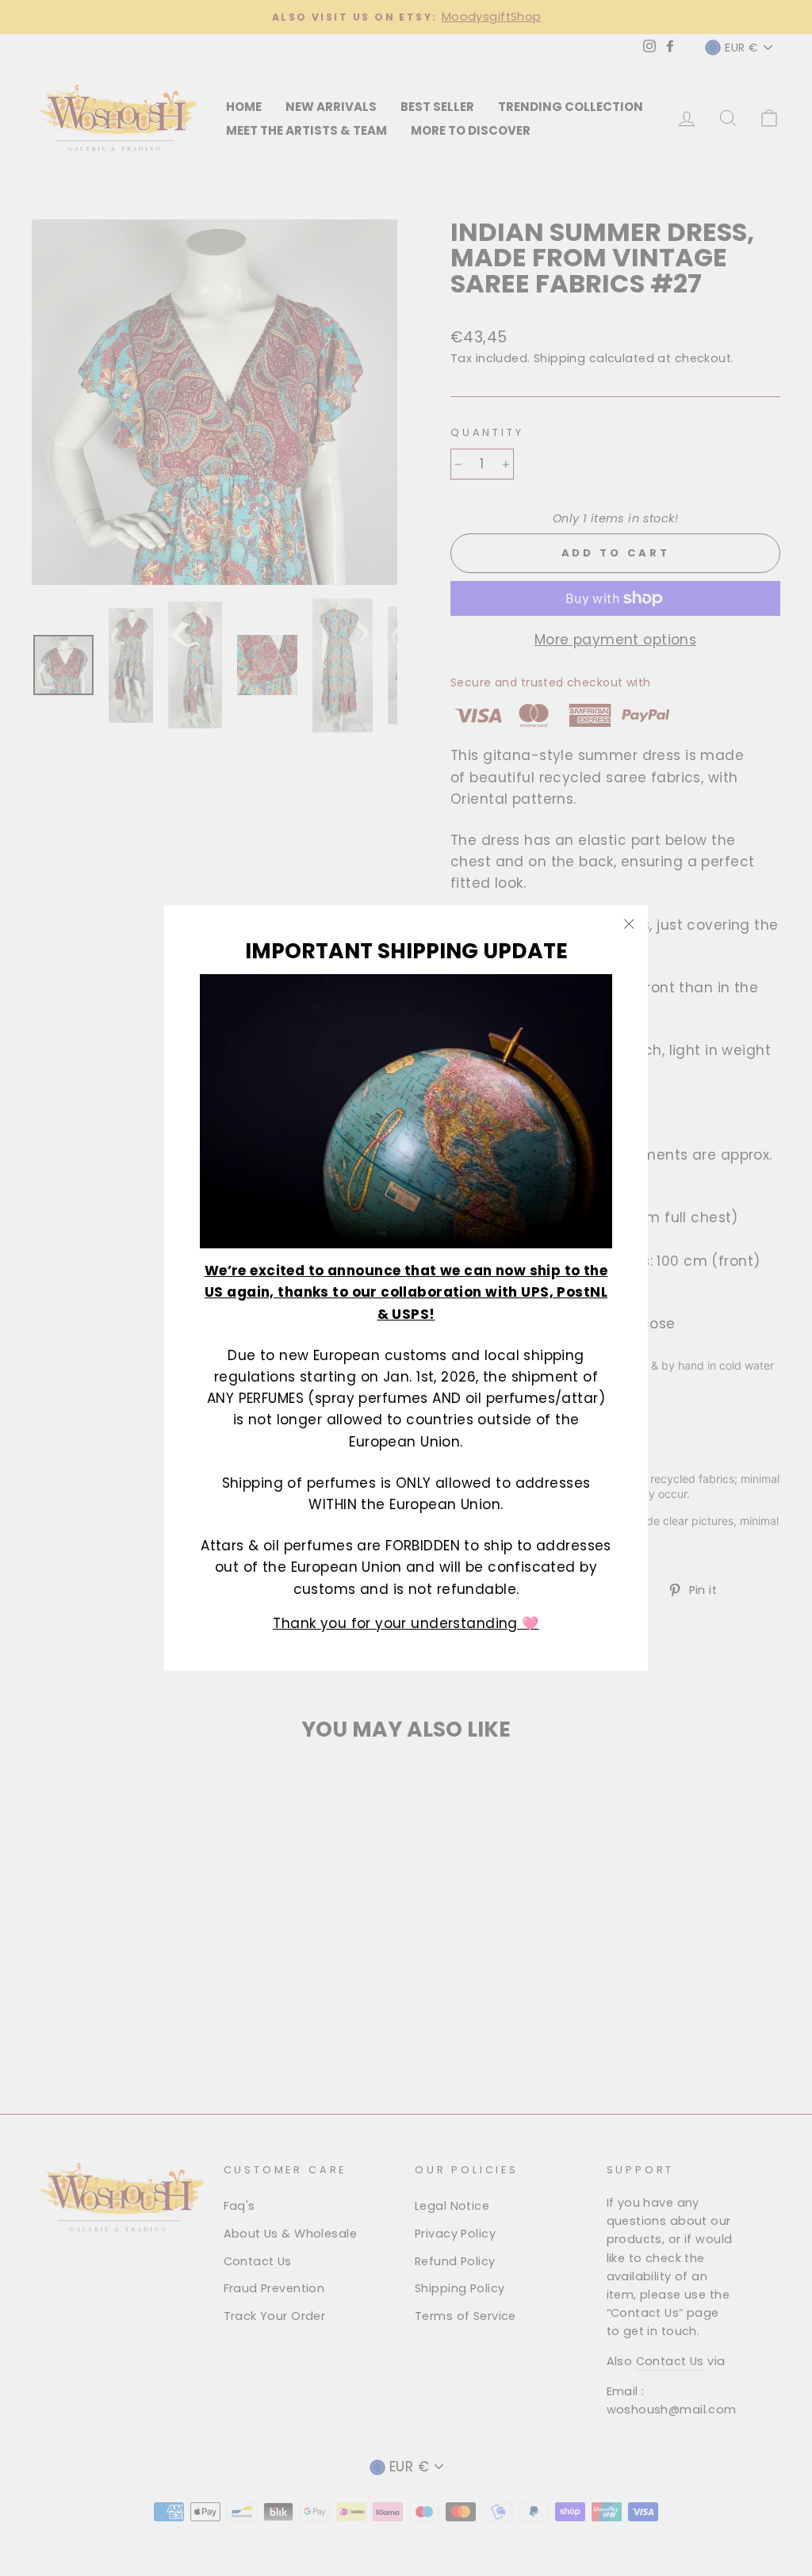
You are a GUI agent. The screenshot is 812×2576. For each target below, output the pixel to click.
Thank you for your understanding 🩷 (406, 1623)
